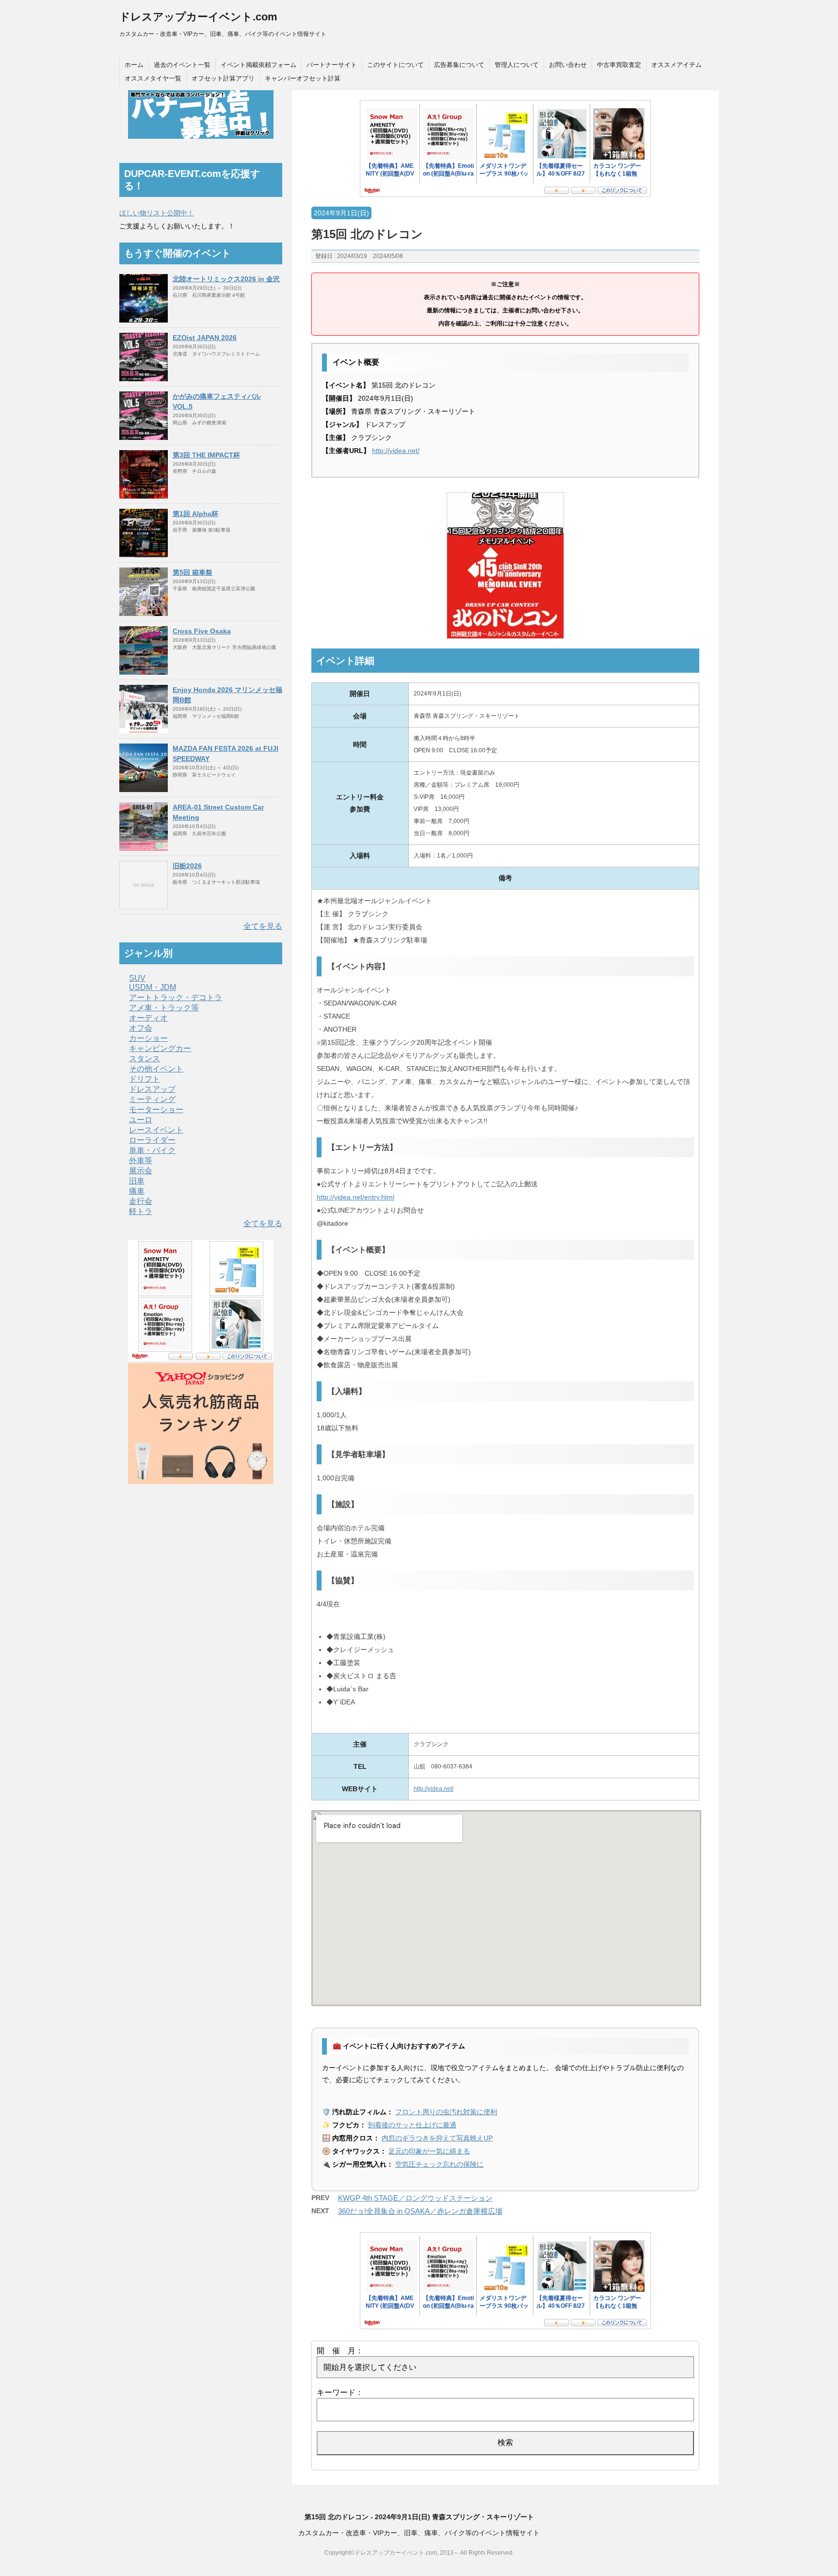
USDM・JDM (153, 987)
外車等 (141, 1160)
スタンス (145, 1059)
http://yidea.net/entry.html (355, 1197)
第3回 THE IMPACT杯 (206, 455)
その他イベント (156, 1069)
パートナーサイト (332, 65)
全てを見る (263, 926)
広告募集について (459, 65)
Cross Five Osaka (202, 631)
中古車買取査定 (619, 65)
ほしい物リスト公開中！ (157, 213)
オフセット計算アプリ (223, 78)
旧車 (137, 1181)
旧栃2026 (187, 866)
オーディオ (148, 1018)
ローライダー (152, 1140)
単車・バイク (152, 1150)
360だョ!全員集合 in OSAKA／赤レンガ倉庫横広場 (420, 2211)
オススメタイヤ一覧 (153, 78)
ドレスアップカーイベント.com (198, 17)
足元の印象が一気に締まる (429, 2151)
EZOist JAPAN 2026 (205, 338)
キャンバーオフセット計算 (303, 78)
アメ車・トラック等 (164, 1008)
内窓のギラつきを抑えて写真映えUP (437, 2138)
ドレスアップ (152, 1089)
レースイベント (156, 1130)
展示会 (141, 1171)
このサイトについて (395, 65)
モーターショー (156, 1110)
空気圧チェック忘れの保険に (439, 2164)
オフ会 (141, 1028)
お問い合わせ (568, 65)
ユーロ (141, 1120)
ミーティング (152, 1099)
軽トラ (141, 1211)
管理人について (517, 65)
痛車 (137, 1191)
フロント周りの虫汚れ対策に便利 (446, 2112)
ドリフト (145, 1079)
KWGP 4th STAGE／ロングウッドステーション (415, 2198)
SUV (137, 978)
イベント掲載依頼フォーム (258, 65)
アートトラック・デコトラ (176, 997)
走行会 (141, 1201)
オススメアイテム (677, 65)
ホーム (134, 65)
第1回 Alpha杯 (195, 514)
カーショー (148, 1038)
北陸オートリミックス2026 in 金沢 (226, 279)
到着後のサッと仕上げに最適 (412, 2125)
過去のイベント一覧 (182, 65)
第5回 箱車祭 (193, 572)
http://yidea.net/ (396, 451)
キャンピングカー (160, 1048)
